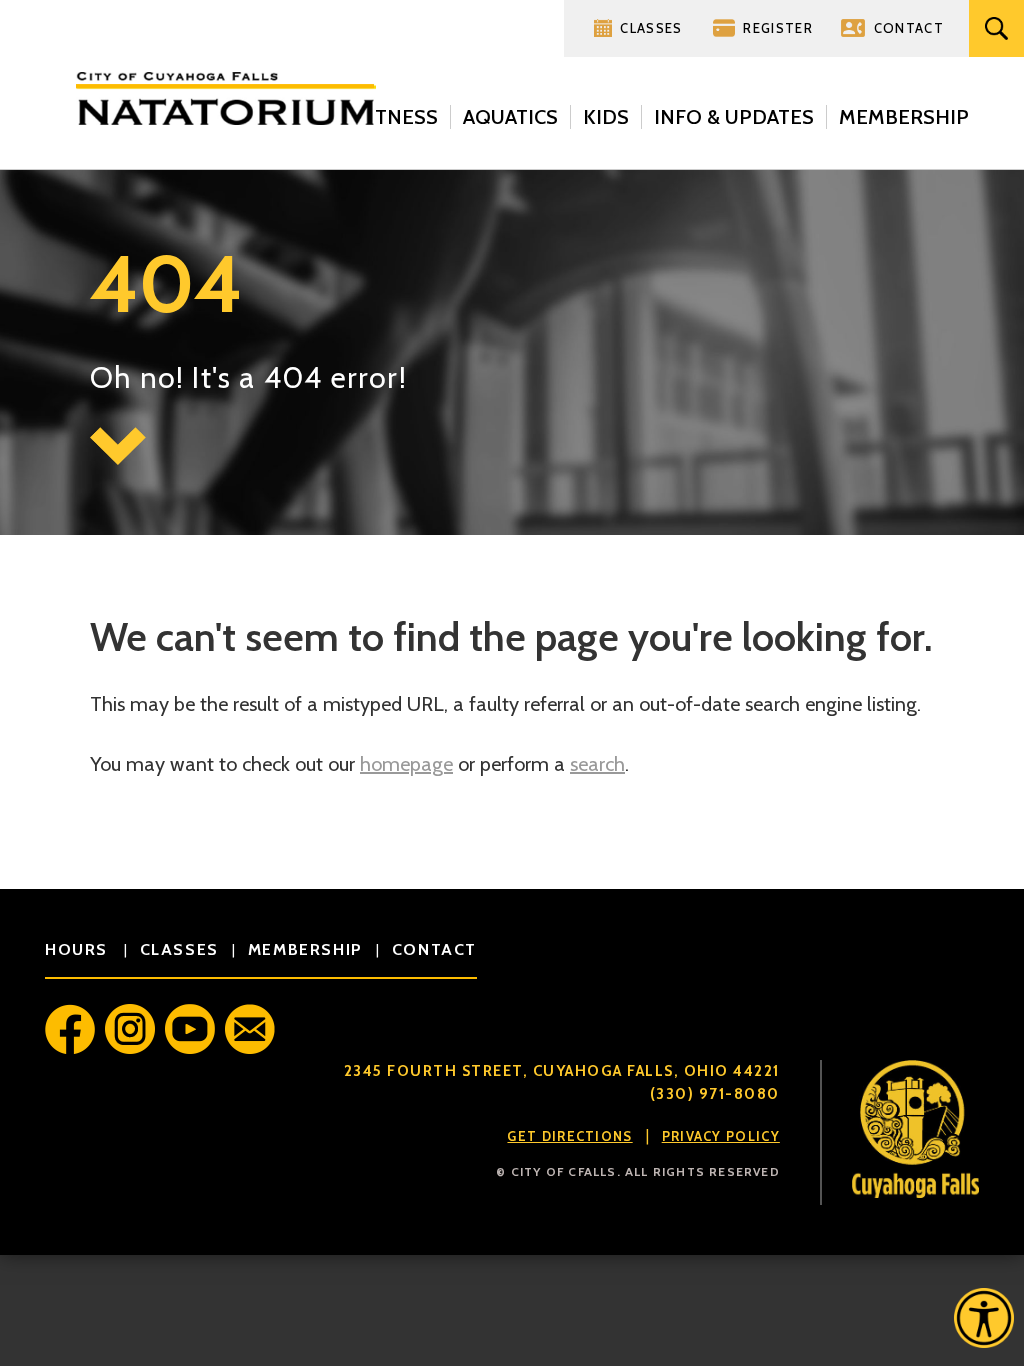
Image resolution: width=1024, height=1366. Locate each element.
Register (777, 28)
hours (79, 949)
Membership (904, 117)
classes (179, 949)
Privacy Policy (721, 1136)
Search (996, 28)
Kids (606, 117)
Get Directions (569, 1136)
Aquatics (510, 117)
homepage (406, 764)
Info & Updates (734, 117)
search (597, 764)
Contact (909, 28)
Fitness (398, 117)
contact (434, 949)
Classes (651, 28)
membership (305, 949)
